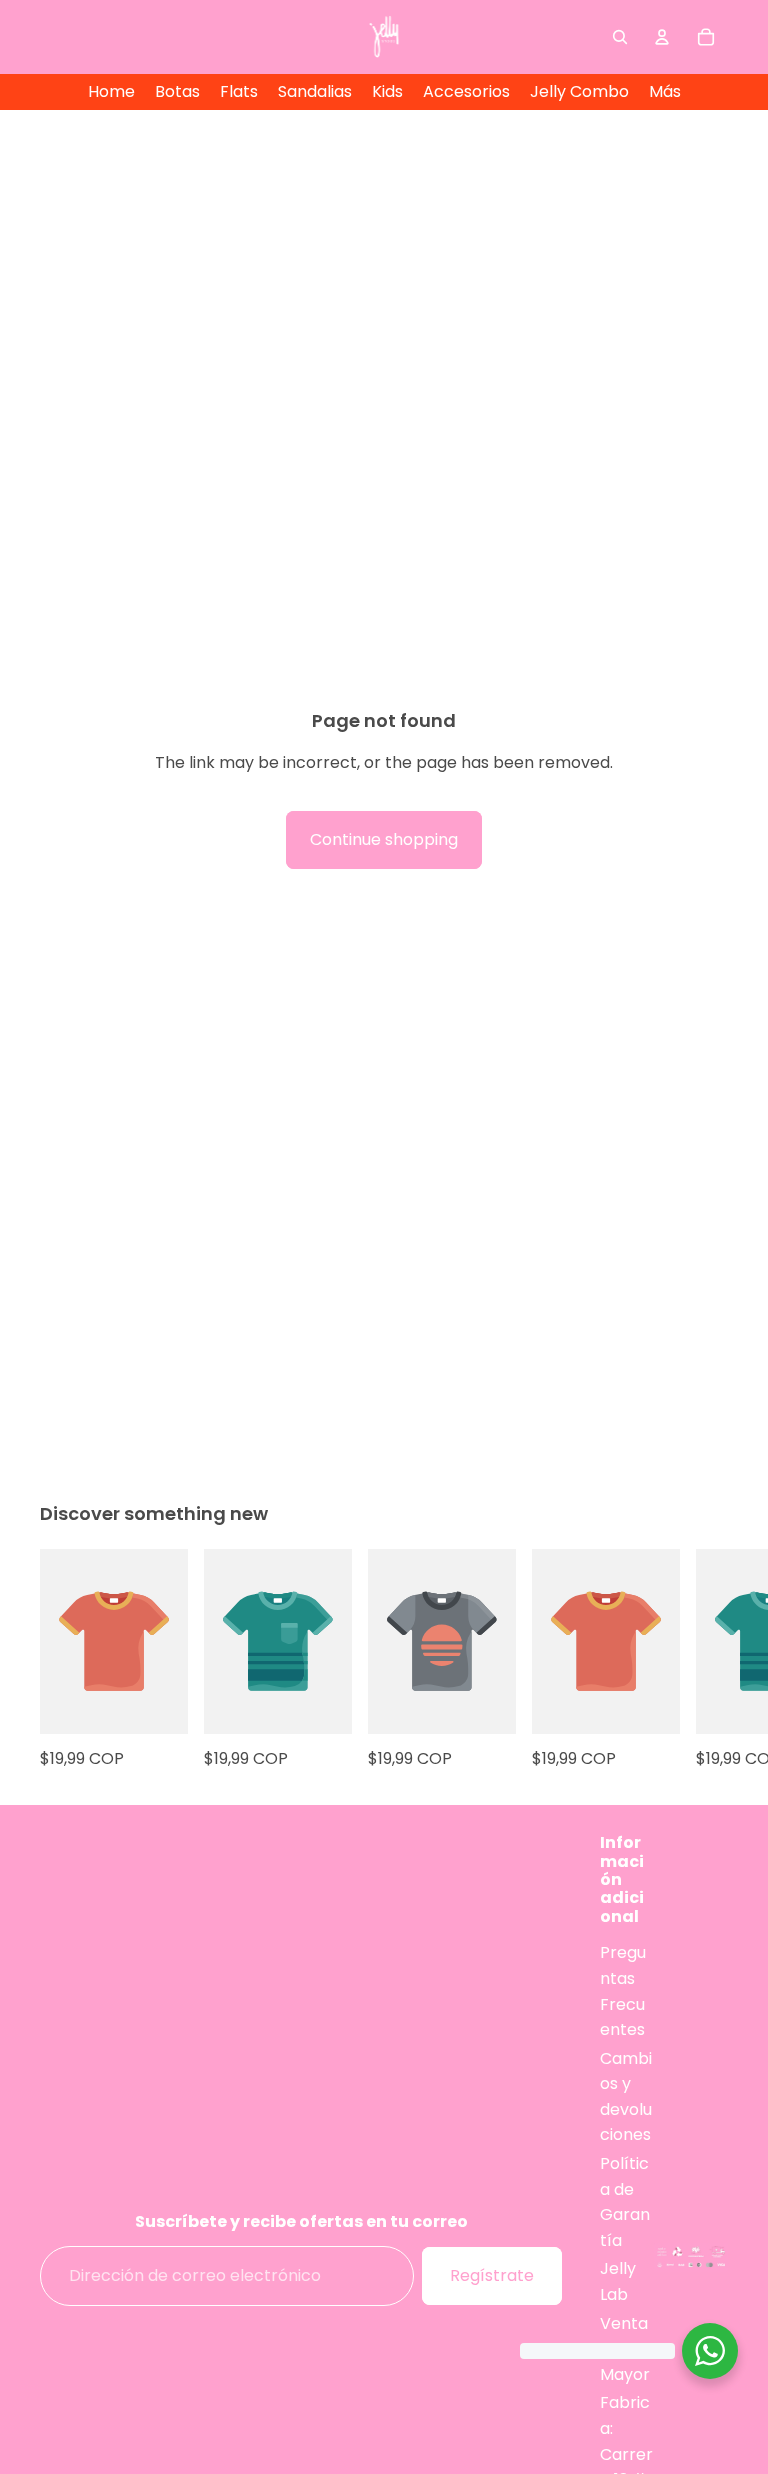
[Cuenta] (662, 37)
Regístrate (492, 2276)
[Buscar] (620, 37)
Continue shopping (384, 839)
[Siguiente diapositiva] (706, 1660)
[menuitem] (665, 92)
